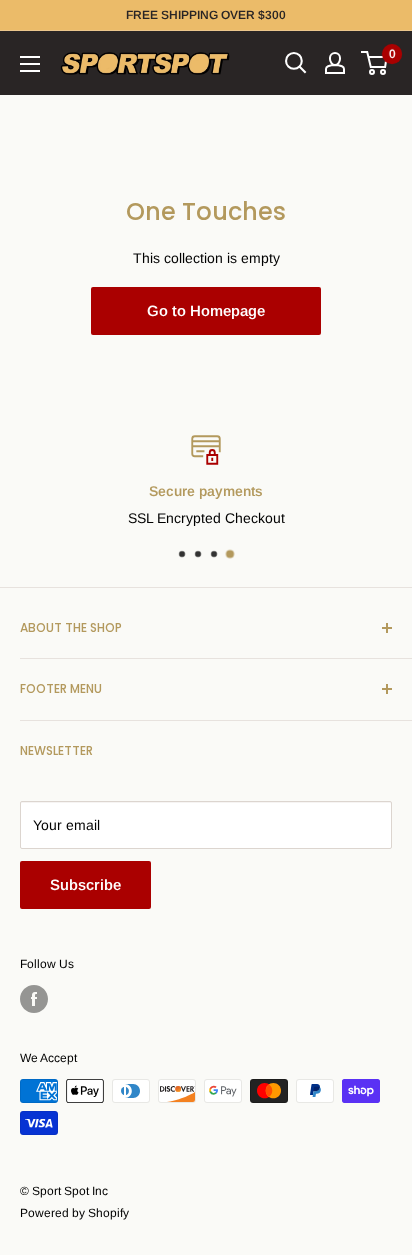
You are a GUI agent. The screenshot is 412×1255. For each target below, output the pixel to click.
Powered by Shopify (74, 1213)
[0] (375, 63)
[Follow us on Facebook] (34, 999)
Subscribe (85, 884)
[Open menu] (30, 64)
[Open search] (296, 63)
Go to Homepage (206, 310)
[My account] (335, 63)
